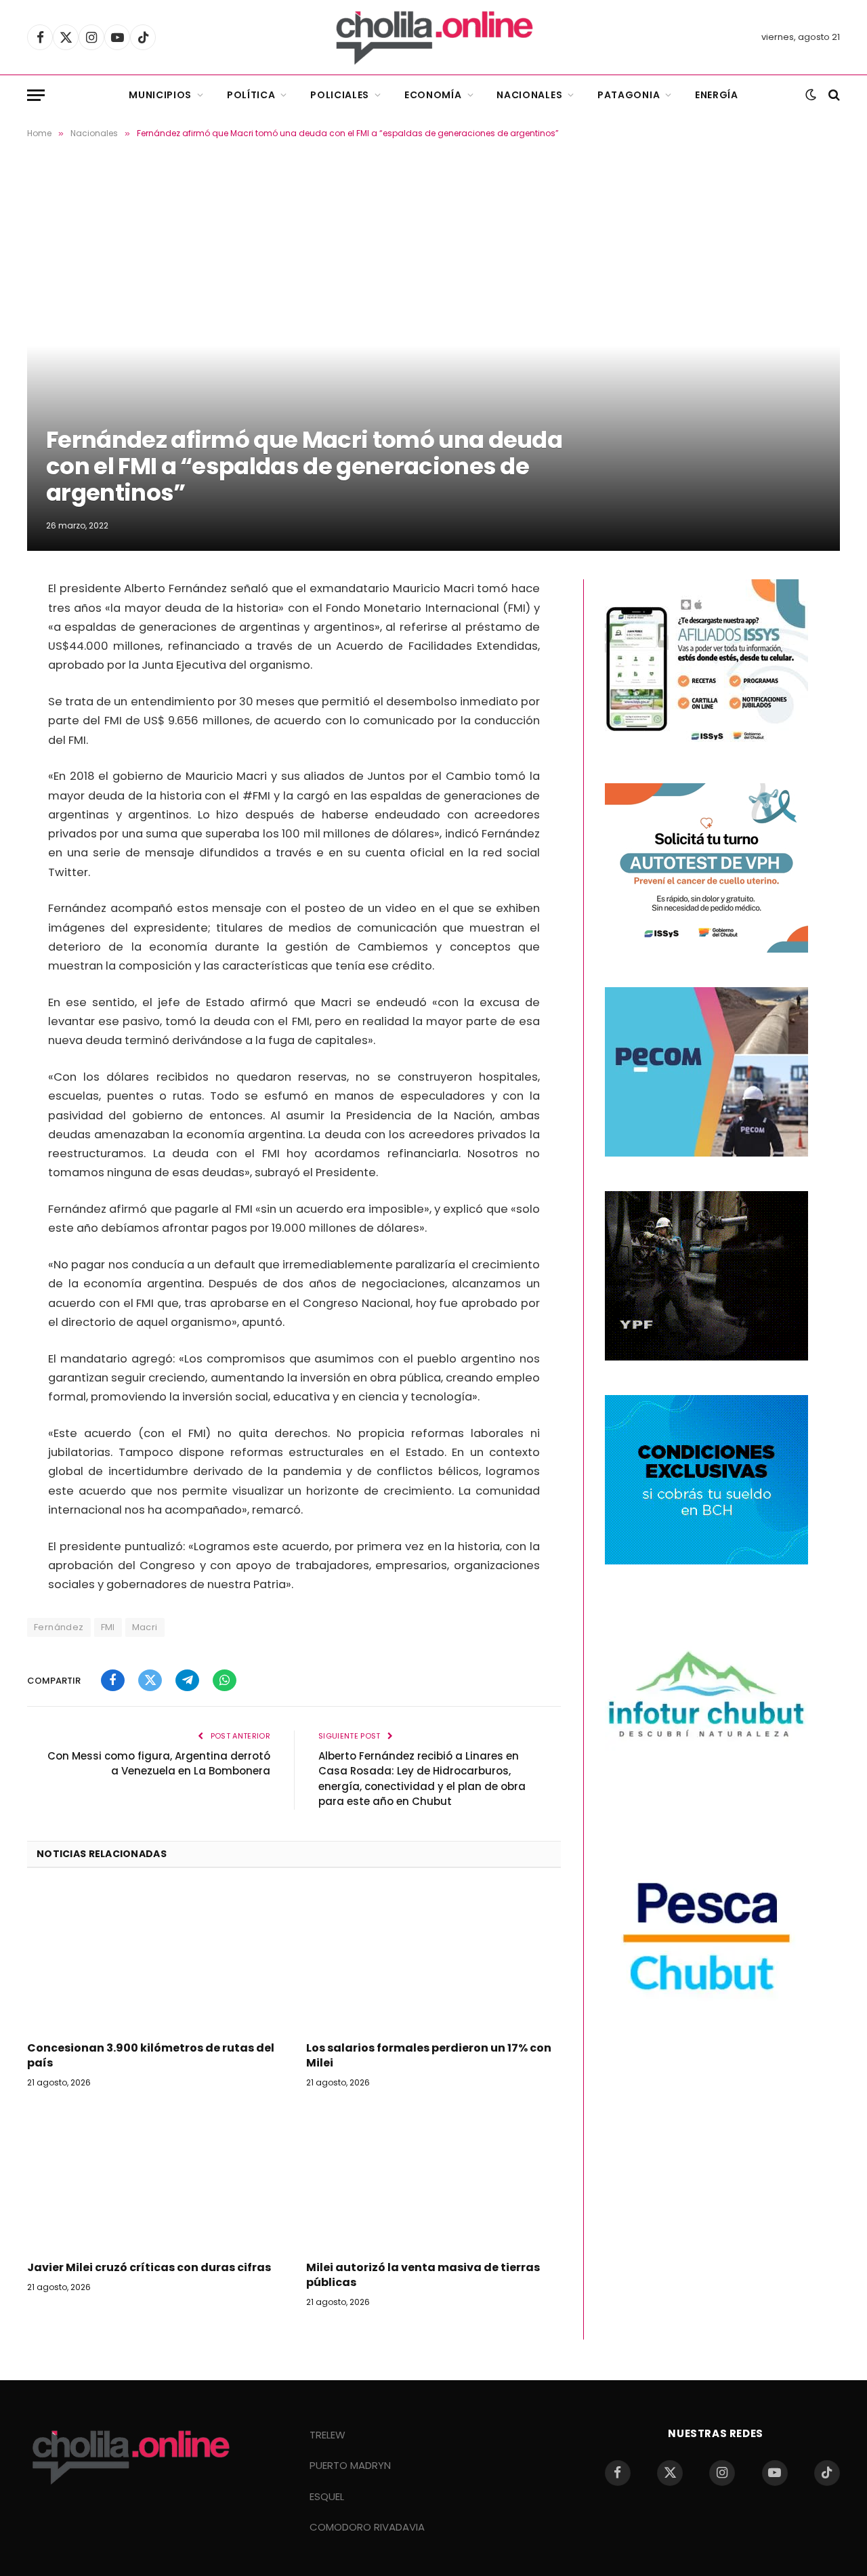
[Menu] (36, 95)
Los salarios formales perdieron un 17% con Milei (429, 2056)
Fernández (59, 1627)
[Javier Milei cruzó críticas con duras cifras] (154, 2178)
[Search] (833, 95)
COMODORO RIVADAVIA (367, 2527)
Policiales (340, 95)
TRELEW (327, 2435)
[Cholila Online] (434, 37)
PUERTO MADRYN (350, 2465)
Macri (145, 1627)
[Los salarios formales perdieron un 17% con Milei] (433, 1959)
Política (251, 95)
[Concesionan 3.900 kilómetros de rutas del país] (154, 1959)
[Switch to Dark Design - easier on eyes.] (811, 95)
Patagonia (629, 95)
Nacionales (529, 95)
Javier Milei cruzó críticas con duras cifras (149, 2268)
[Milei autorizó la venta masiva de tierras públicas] (433, 2178)
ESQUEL (327, 2496)
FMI (108, 1627)
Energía (717, 95)
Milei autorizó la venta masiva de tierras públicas (423, 2275)
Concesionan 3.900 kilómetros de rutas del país (151, 2056)
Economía (433, 95)
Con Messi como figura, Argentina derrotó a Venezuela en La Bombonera (159, 1764)
